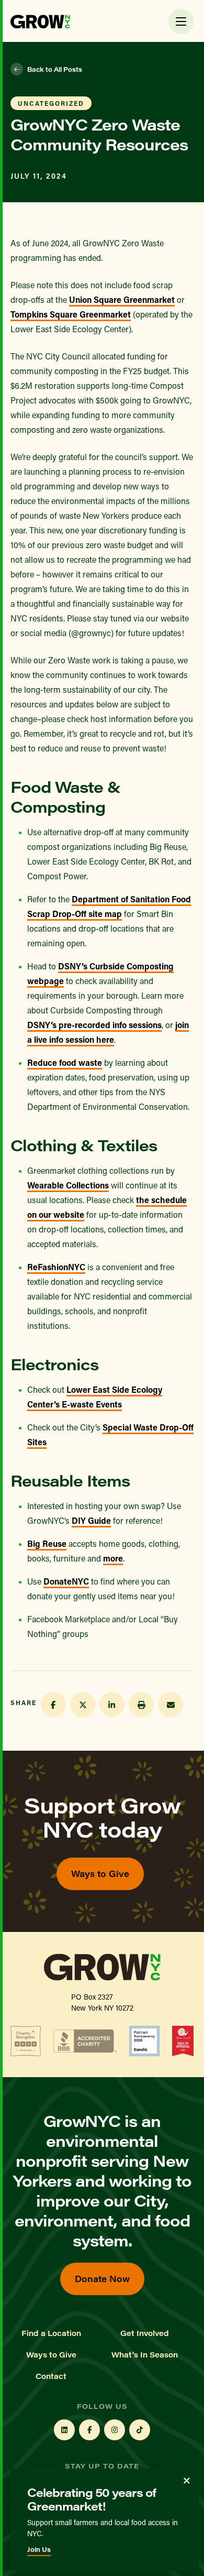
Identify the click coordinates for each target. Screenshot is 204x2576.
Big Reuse (47, 1543)
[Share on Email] (171, 1705)
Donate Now (102, 2279)
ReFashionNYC (56, 1267)
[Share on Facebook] (53, 1705)
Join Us (39, 2549)
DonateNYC (66, 1581)
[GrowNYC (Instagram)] (115, 2430)
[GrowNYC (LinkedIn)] (64, 2430)
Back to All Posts (55, 69)
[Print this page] (141, 1705)
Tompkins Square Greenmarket (71, 314)
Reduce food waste (65, 1062)
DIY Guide (91, 1520)
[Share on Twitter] (83, 1705)
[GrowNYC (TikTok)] (140, 2430)
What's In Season (145, 2355)
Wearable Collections (68, 1185)
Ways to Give (100, 1874)
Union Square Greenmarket (122, 299)
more (113, 1558)
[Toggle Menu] (181, 21)
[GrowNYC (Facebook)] (89, 2430)
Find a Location (51, 2333)
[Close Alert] (187, 2481)
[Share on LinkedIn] (112, 1705)
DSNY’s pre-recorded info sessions (94, 1025)
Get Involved (145, 2333)
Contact (51, 2376)
